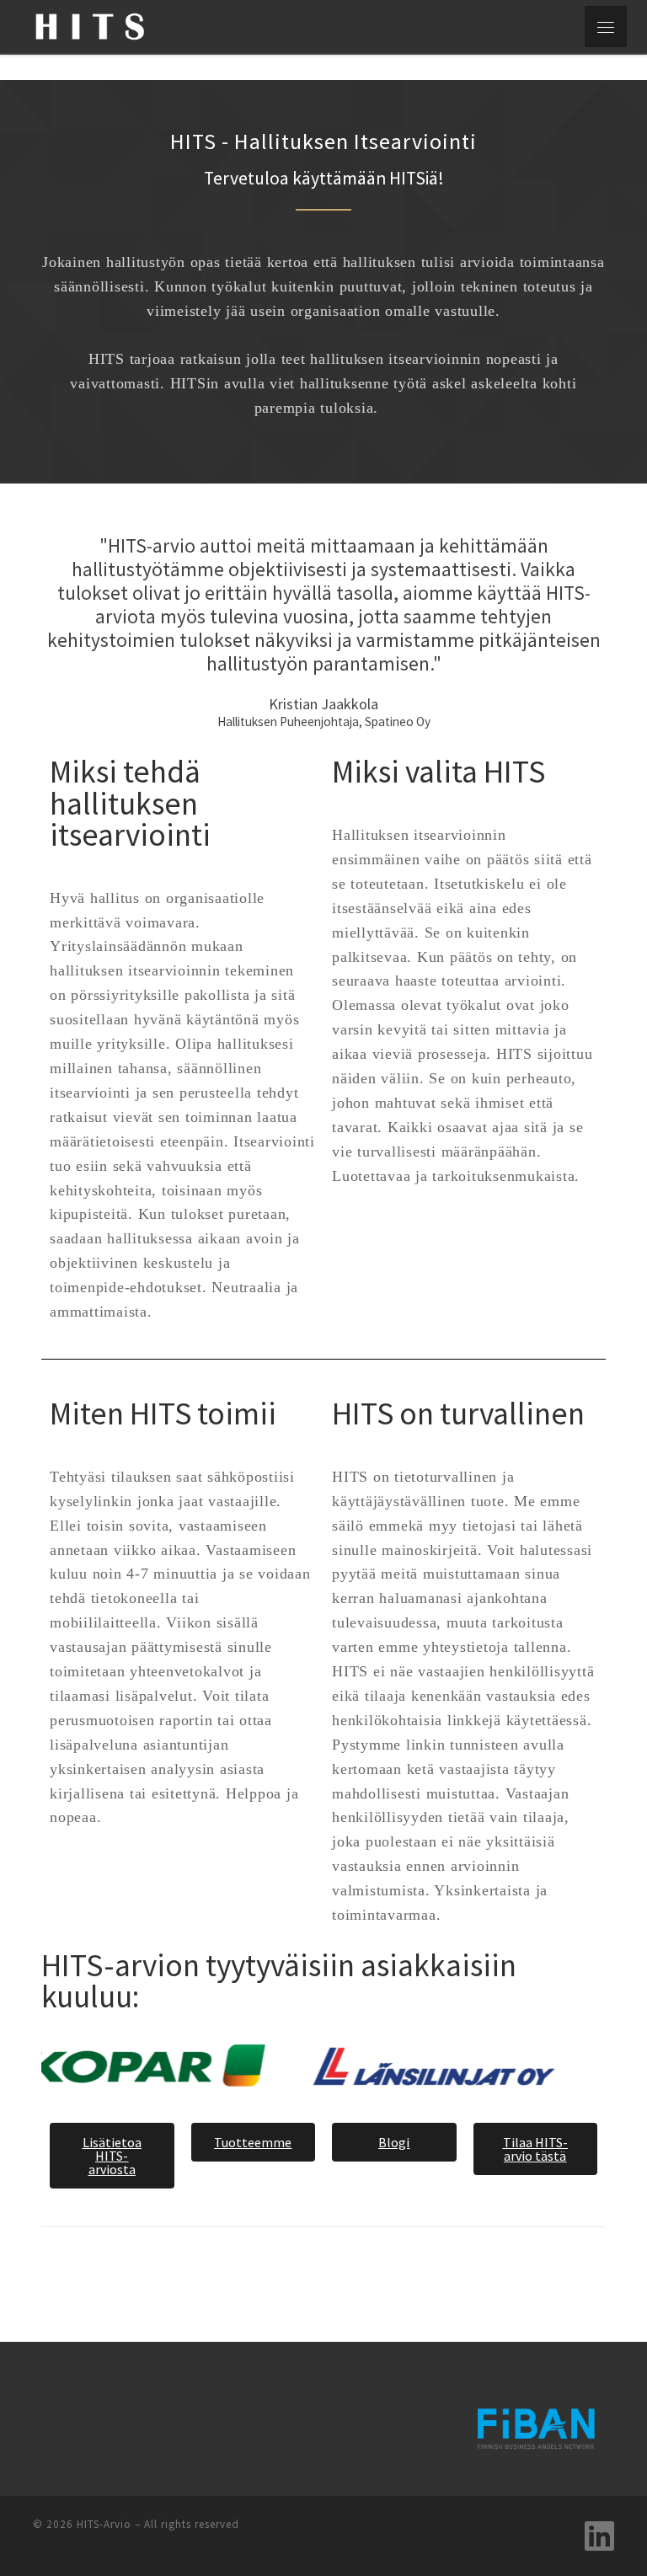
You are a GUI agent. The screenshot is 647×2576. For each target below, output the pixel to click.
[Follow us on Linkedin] (599, 2536)
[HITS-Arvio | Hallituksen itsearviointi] (90, 24)
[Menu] (606, 27)
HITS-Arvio (104, 2524)
